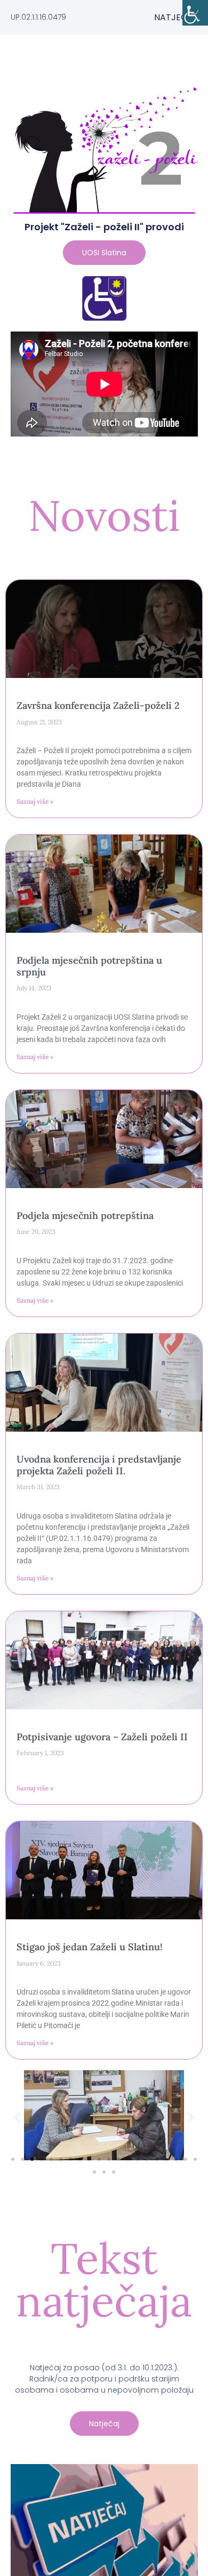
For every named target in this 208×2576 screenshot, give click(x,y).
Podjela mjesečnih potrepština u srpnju (89, 966)
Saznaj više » (35, 801)
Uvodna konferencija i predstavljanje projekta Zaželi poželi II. (99, 1465)
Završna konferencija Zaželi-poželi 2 (98, 705)
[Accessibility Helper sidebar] (195, 13)
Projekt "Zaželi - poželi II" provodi (104, 227)
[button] (17, 2117)
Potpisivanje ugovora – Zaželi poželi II (102, 1737)
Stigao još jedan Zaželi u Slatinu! (90, 1947)
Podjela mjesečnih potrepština (85, 1216)
